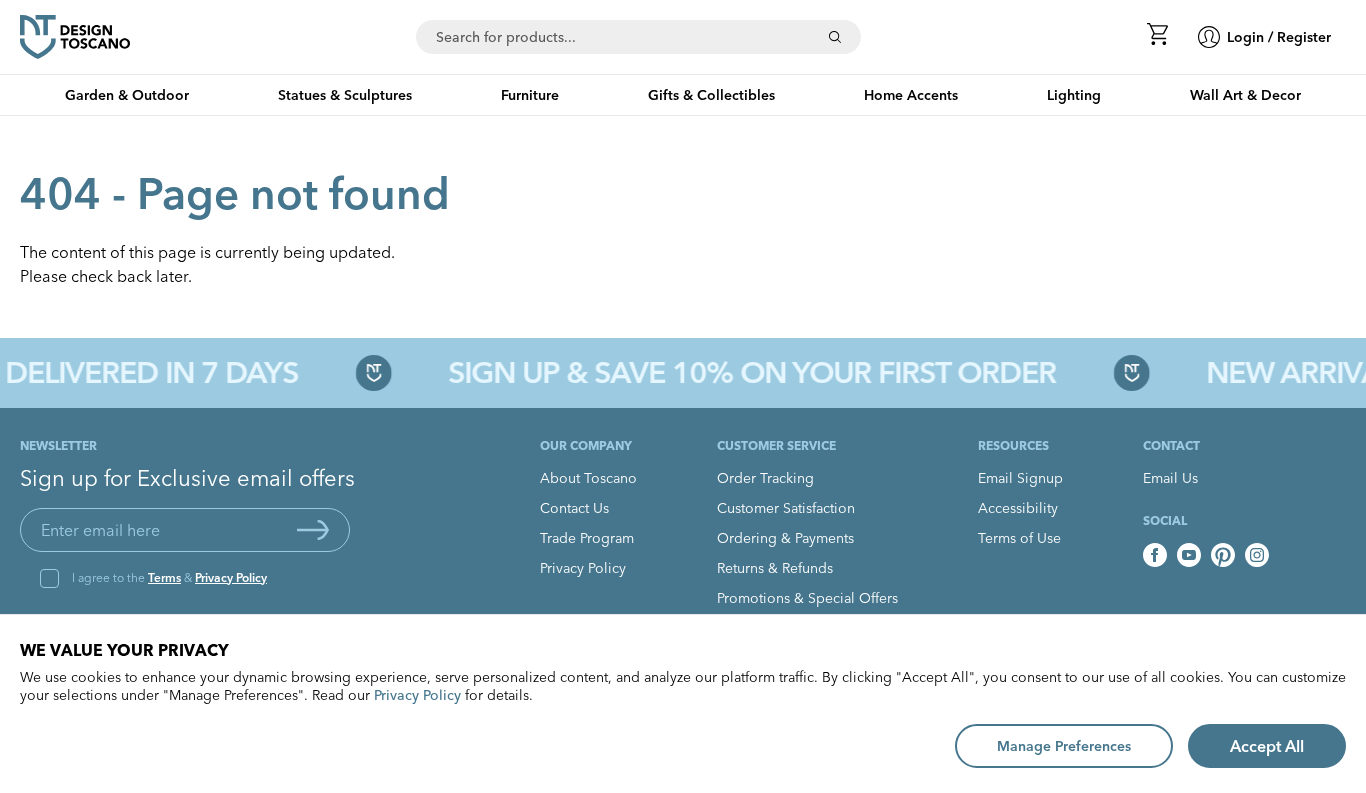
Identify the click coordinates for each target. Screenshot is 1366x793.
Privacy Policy (231, 577)
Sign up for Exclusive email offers (187, 478)
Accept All (1267, 746)
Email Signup (1020, 478)
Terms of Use (1019, 538)
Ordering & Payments (785, 538)
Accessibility (1018, 508)
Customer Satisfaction (786, 508)
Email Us (1170, 478)
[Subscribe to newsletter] (313, 530)
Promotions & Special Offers (807, 598)
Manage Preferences (1064, 746)
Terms (164, 577)
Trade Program (587, 538)
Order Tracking (765, 478)
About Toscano (588, 478)
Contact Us (574, 508)
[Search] (835, 37)
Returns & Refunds (775, 568)
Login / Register (1279, 37)
